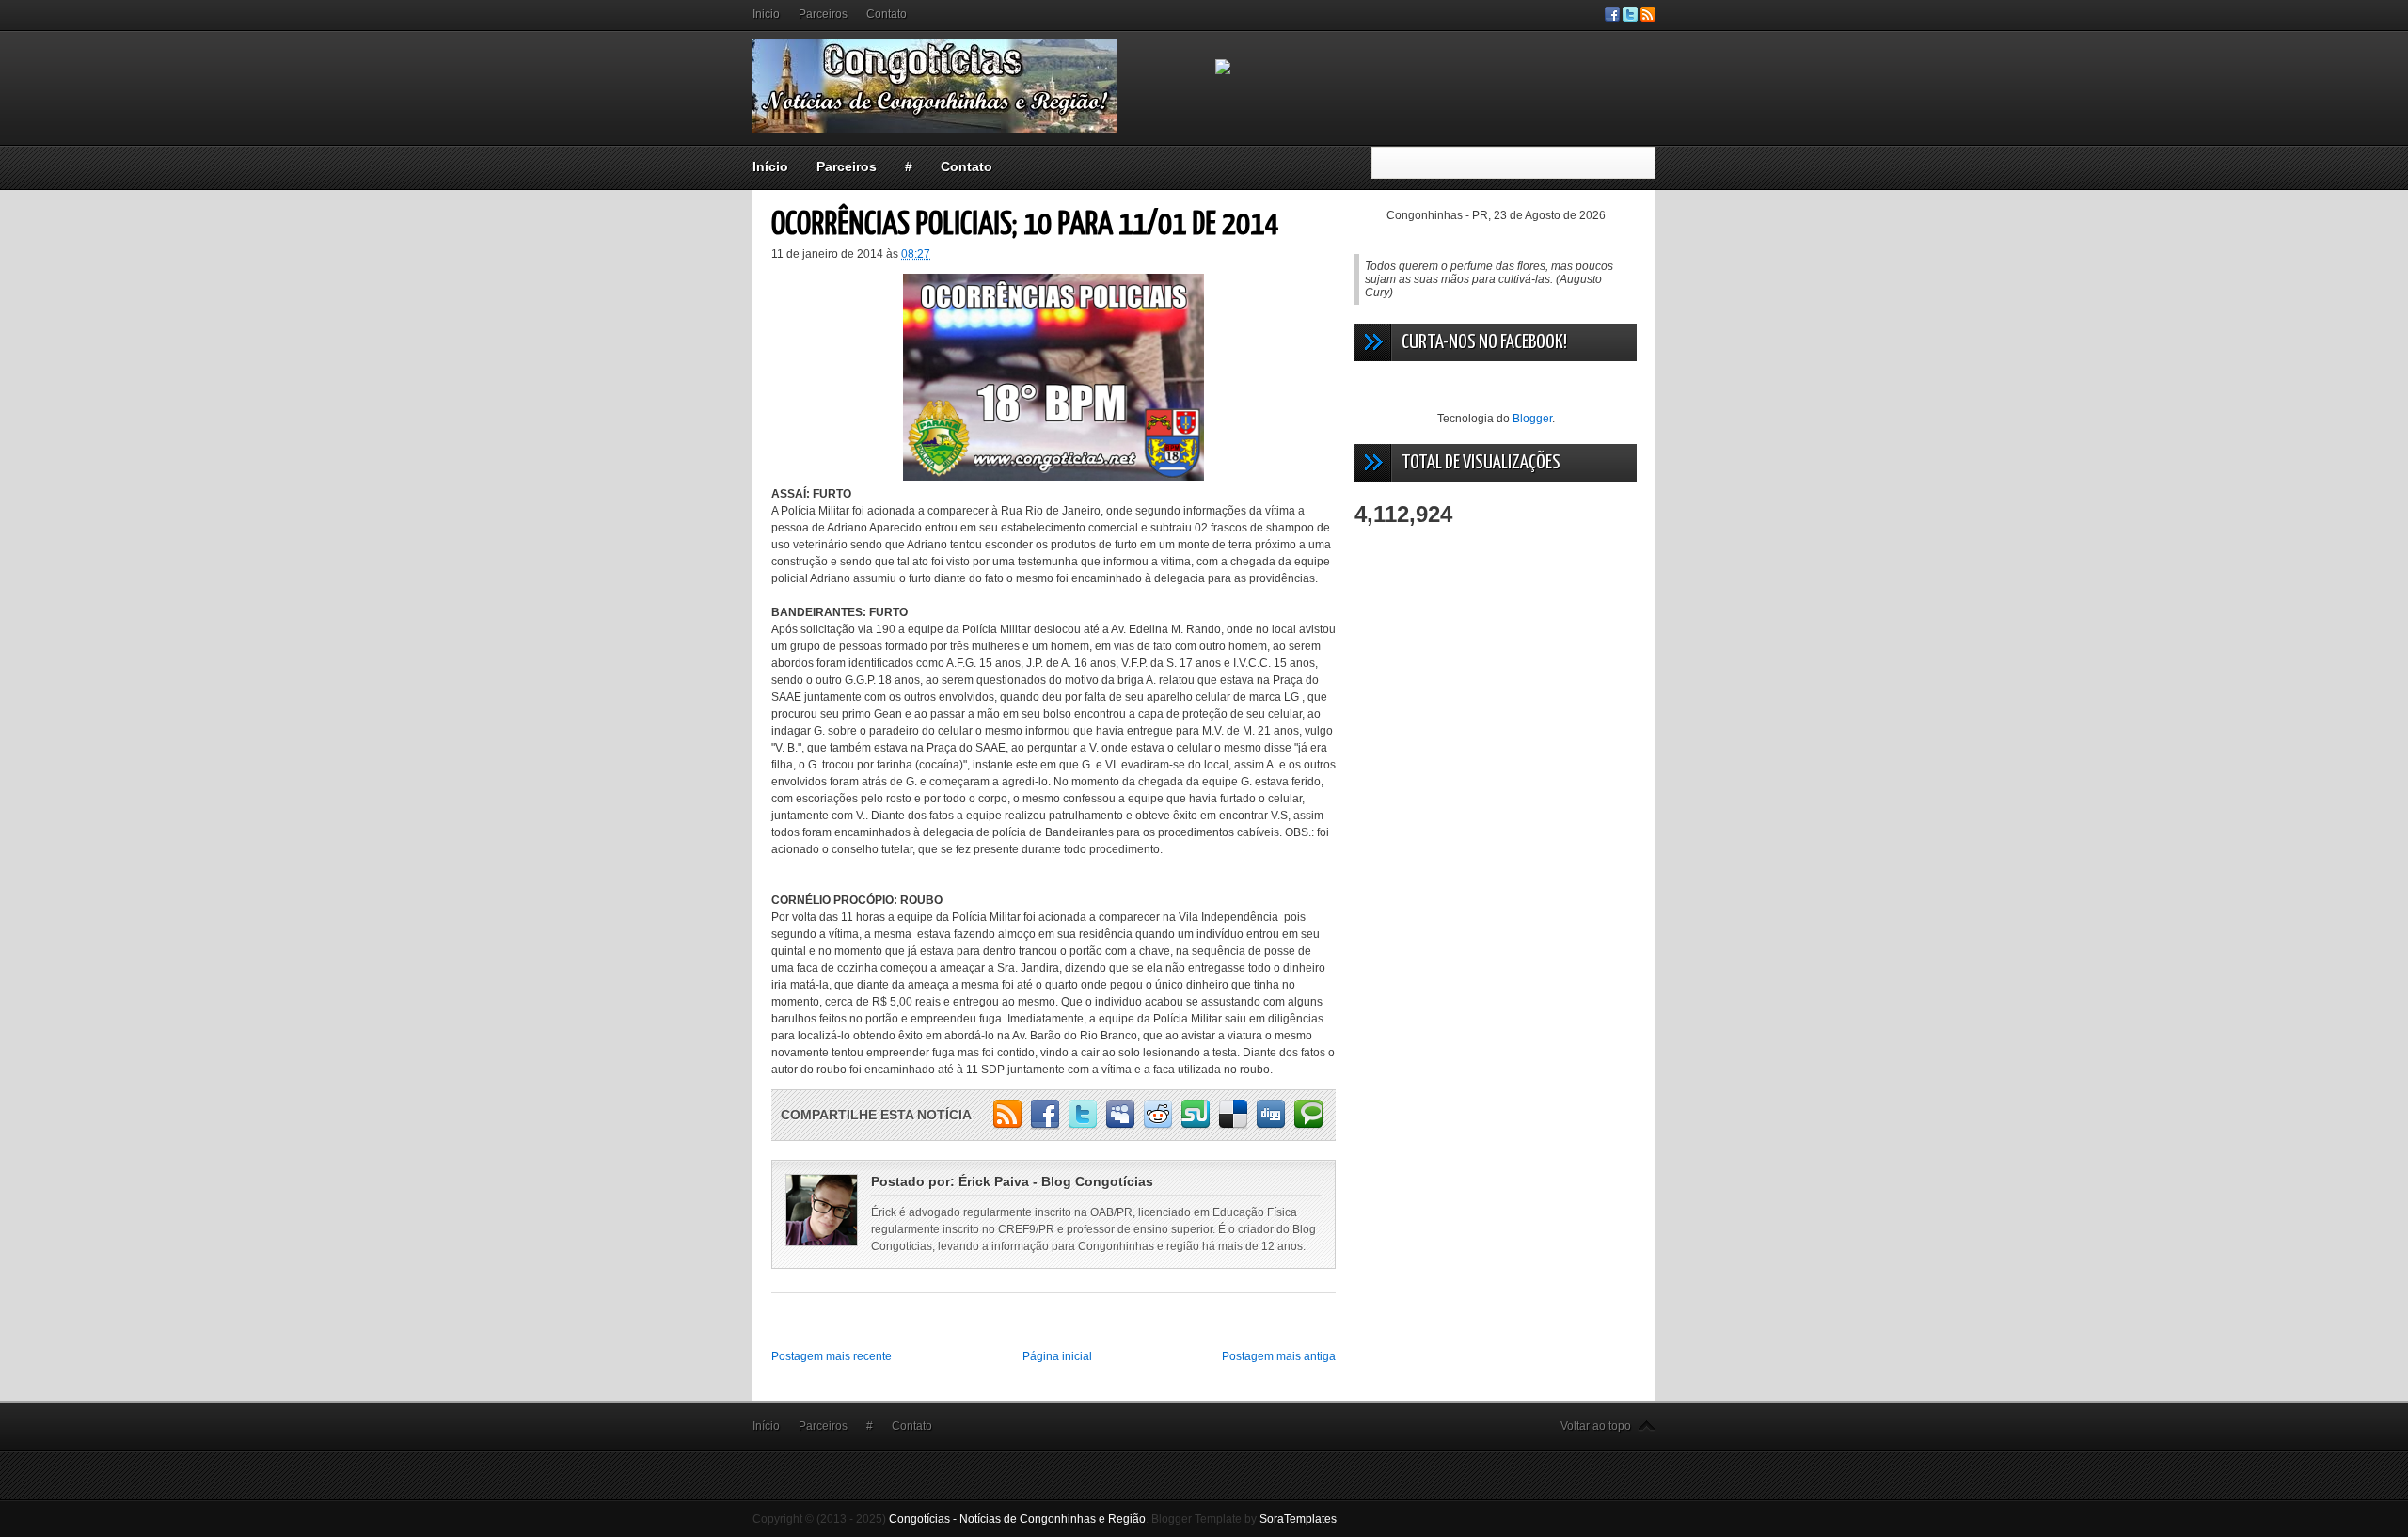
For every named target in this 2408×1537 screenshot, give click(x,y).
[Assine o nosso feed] (1648, 18)
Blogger (1532, 419)
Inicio (766, 14)
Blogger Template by (1244, 1519)
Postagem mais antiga (1279, 1356)
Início (770, 166)
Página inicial (1057, 1356)
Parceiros (823, 14)
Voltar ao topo (1596, 1426)
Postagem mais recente (832, 1356)
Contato (887, 14)
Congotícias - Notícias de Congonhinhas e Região (1017, 1519)
